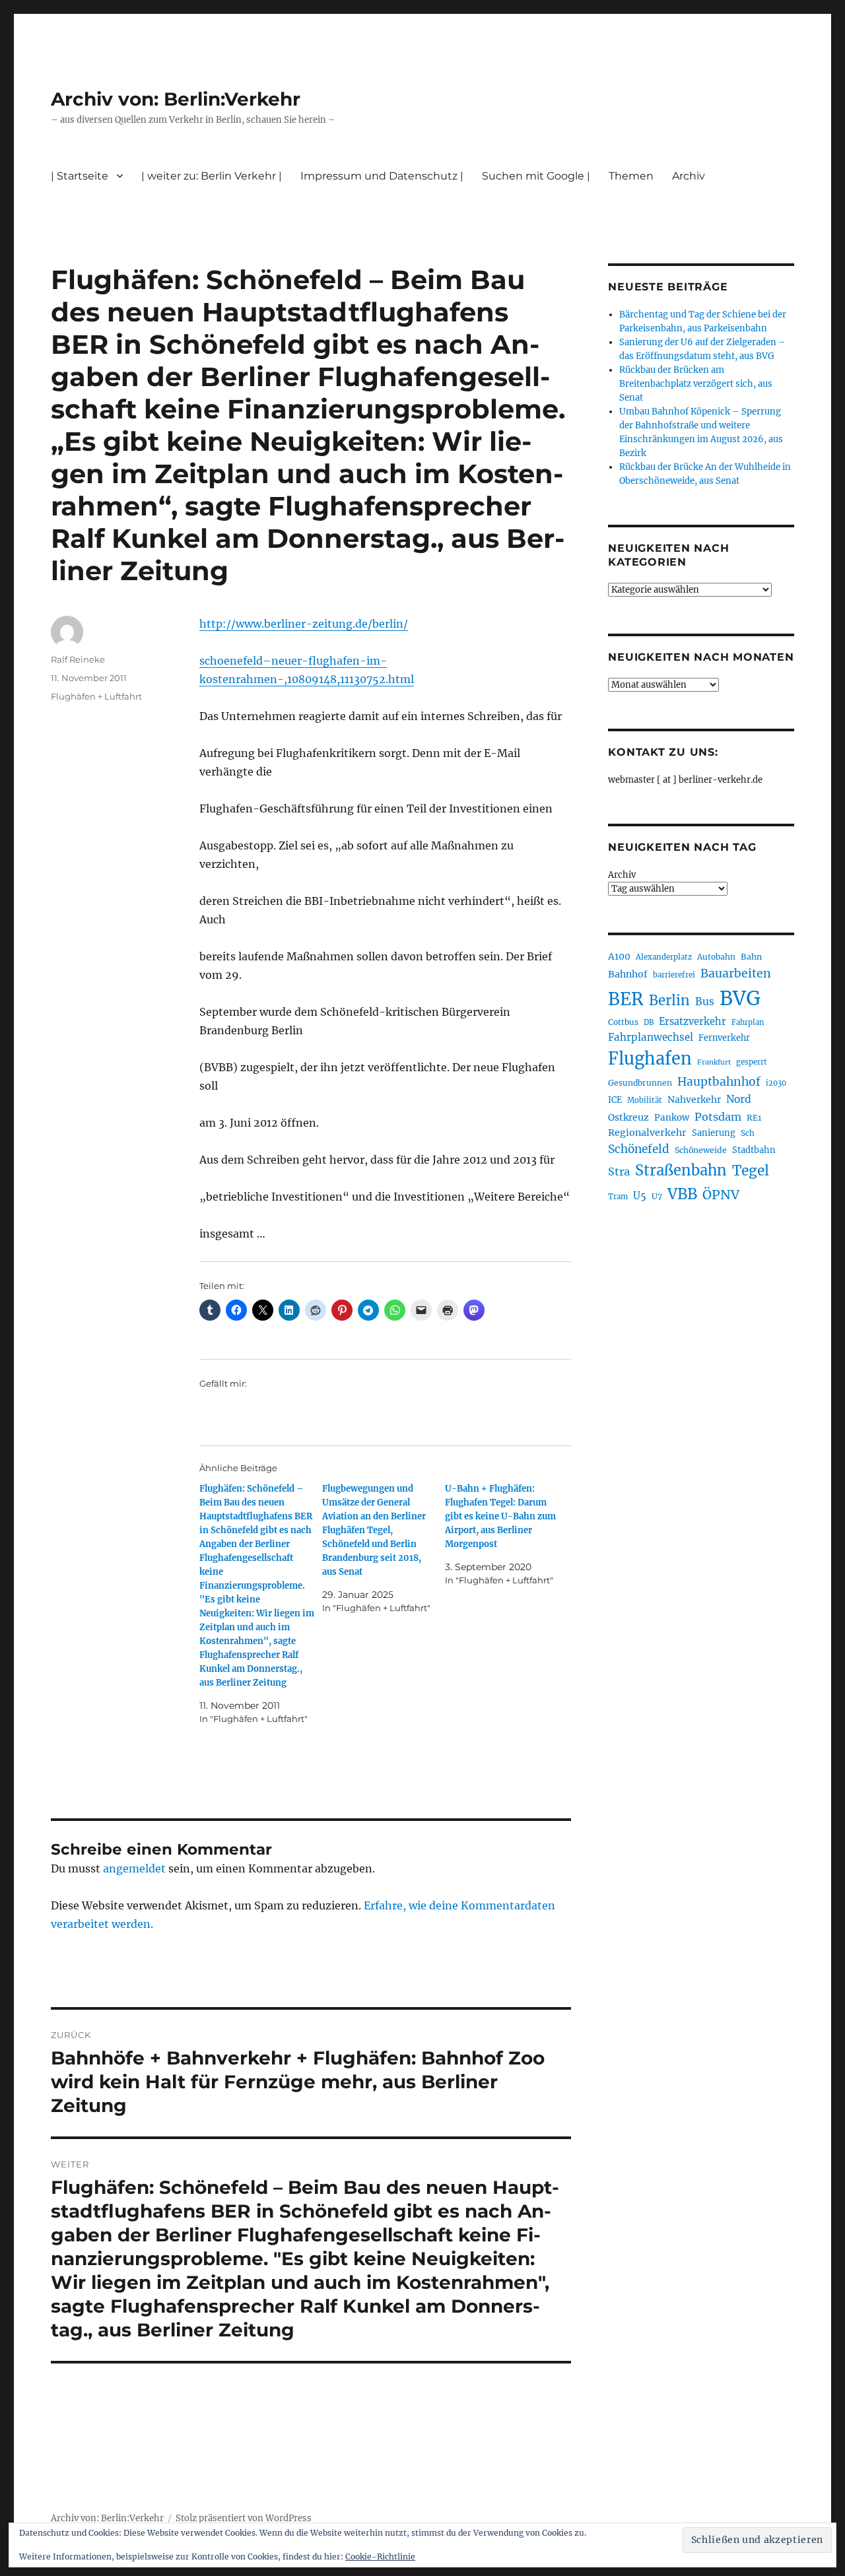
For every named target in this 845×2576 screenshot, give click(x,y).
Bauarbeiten (736, 974)
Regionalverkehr (647, 1133)
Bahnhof (628, 974)
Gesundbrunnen (640, 1083)
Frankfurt (714, 1062)
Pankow (672, 1118)
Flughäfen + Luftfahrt (96, 696)
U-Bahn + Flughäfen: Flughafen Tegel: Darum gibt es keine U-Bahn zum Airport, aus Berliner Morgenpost (500, 1516)
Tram (618, 1197)
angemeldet (134, 1868)
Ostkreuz (628, 1117)
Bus (705, 1002)
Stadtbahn (754, 1150)
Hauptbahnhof (719, 1082)
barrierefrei (674, 975)
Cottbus (623, 1022)
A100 (619, 956)
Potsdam (718, 1117)
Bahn (751, 957)
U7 (657, 1196)
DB (649, 1022)
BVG (740, 998)
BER (626, 999)
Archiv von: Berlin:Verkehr (176, 99)
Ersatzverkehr (693, 1022)
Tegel (751, 1171)
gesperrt (752, 1062)
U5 (640, 1196)
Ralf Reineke (78, 659)
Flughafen (650, 1059)
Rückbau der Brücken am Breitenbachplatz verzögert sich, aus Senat (696, 384)
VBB (682, 1194)
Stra (619, 1172)
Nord (739, 1099)
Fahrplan (748, 1022)
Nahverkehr (694, 1100)
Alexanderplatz (664, 957)
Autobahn (716, 957)
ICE (615, 1100)
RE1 (754, 1118)
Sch (748, 1133)
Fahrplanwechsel (651, 1037)
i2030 (776, 1083)
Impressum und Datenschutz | (382, 176)
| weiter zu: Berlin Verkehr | (212, 176)
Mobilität (645, 1100)
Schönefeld (639, 1149)
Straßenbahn (681, 1170)
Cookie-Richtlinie (380, 2557)
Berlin (669, 1001)
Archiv (622, 875)
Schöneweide (701, 1150)
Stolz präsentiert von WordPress (244, 2518)
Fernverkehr (724, 1038)
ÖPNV (721, 1195)
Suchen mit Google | (536, 176)
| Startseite (80, 176)
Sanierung (714, 1133)
